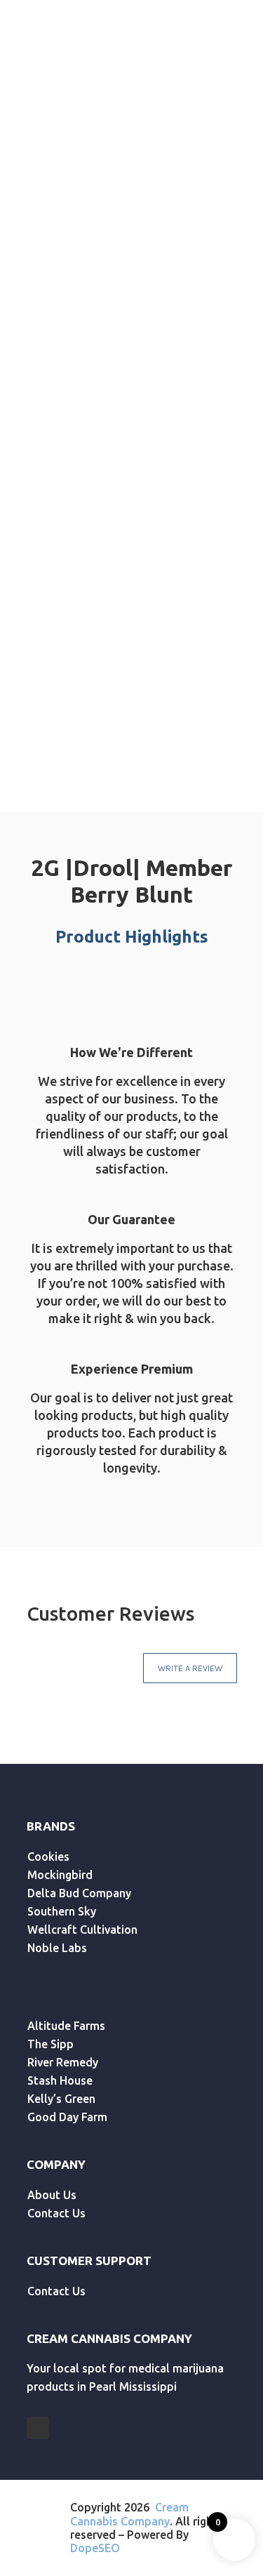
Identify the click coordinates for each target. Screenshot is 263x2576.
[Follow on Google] (38, 2428)
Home (27, 166)
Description (74, 727)
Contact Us (56, 2213)
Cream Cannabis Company (129, 2514)
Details (167, 727)
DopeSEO (95, 2548)
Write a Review (190, 1668)
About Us (52, 2195)
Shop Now (200, 439)
